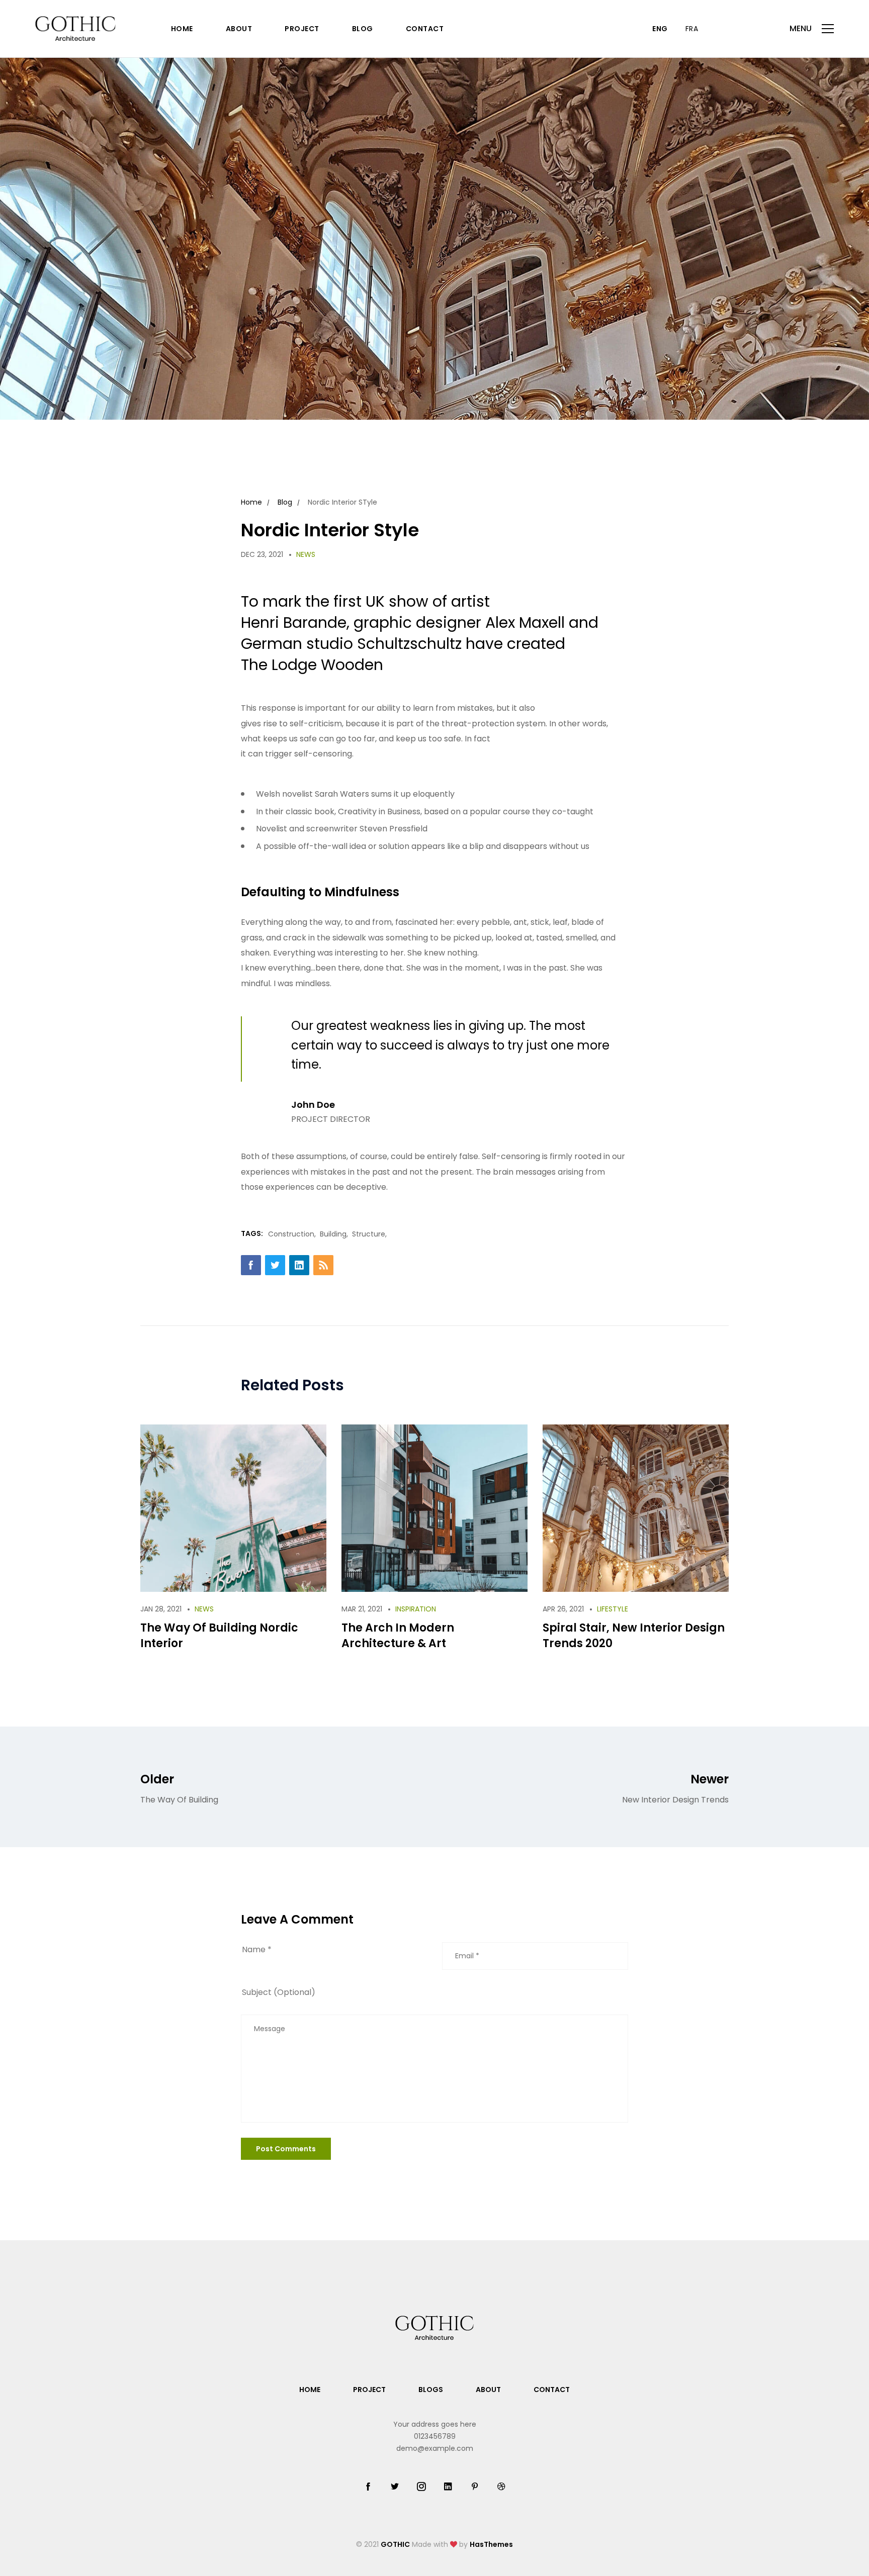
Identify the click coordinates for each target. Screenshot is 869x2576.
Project (302, 29)
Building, (334, 1234)
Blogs (431, 2390)
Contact (425, 29)
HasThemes (491, 2544)
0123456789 (435, 2436)
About (239, 29)
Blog (363, 29)
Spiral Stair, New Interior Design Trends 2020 (634, 1636)
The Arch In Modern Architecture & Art (398, 1636)
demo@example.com (435, 2448)
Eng (660, 29)
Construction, (292, 1234)
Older (179, 1788)
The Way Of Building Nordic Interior (219, 1636)
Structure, (369, 1234)
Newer (675, 1788)
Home (182, 29)
